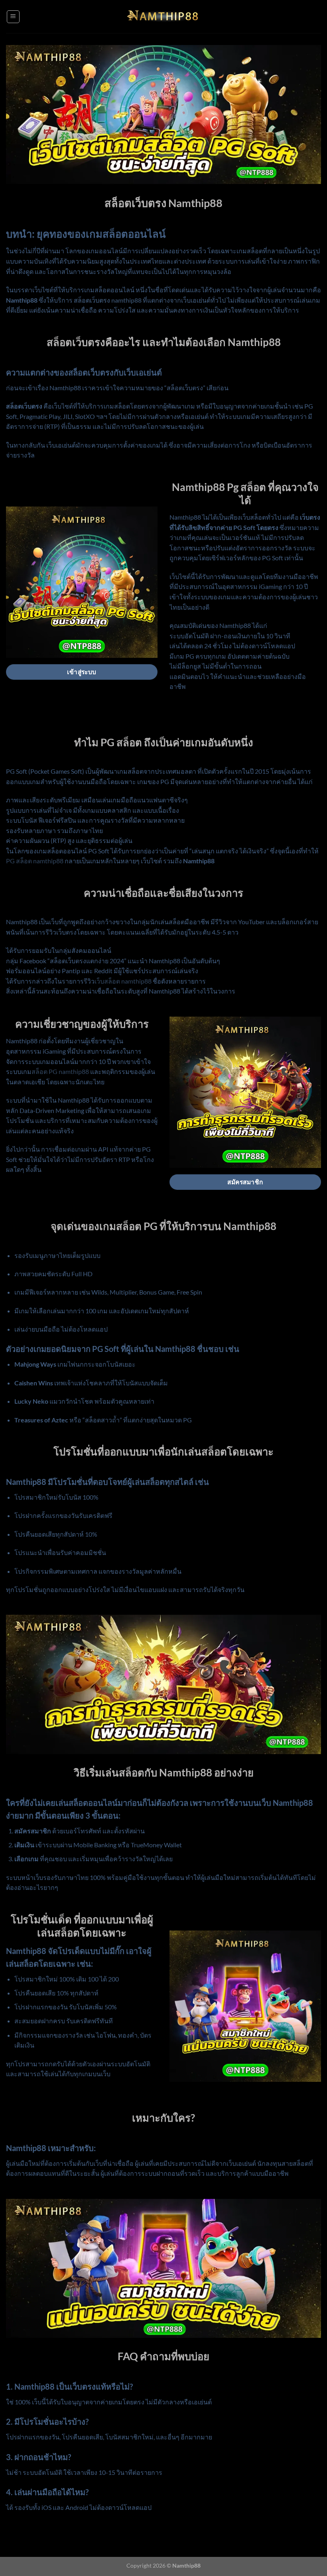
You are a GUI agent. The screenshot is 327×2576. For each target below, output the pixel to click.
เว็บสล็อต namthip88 (123, 981)
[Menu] (13, 17)
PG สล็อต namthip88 (35, 861)
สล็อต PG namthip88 (60, 1071)
